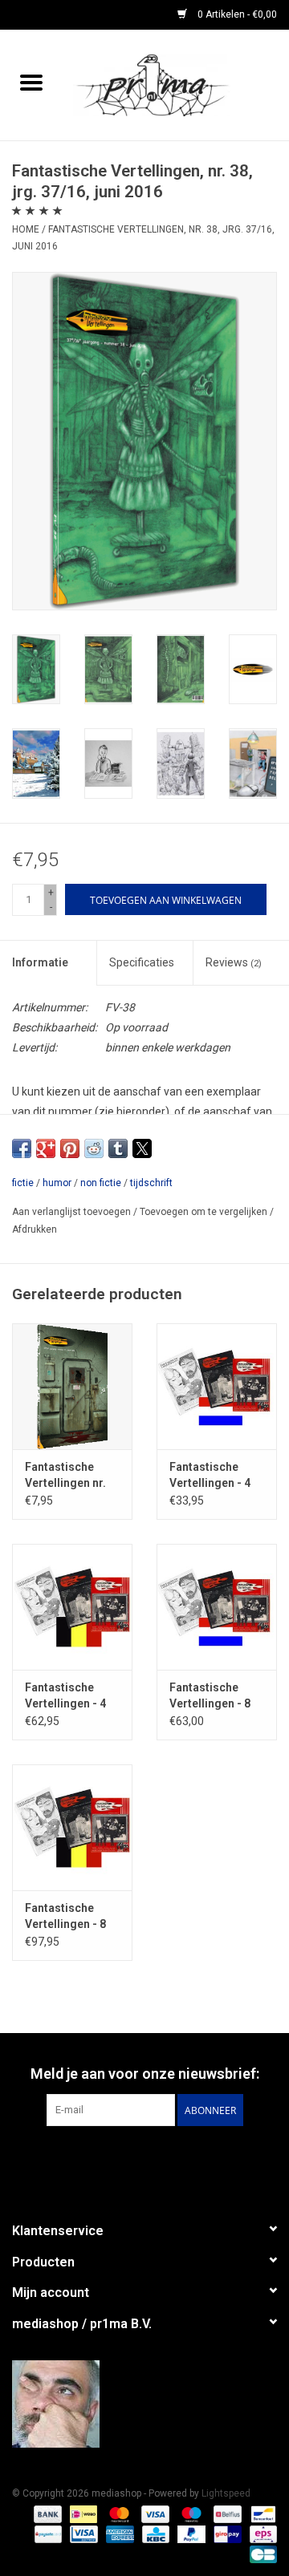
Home (26, 229)
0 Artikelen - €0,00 (236, 14)
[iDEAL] (82, 2513)
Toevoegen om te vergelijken (205, 1212)
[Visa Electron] (82, 2533)
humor (57, 1183)
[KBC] (154, 2533)
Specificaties (142, 962)
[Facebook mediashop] (144, 2159)
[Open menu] (31, 82)
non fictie (101, 1183)
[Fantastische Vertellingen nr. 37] (72, 1386)
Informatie (40, 962)
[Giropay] (226, 2533)
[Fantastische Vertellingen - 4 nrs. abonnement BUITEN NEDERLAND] (72, 1607)
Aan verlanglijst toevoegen (73, 1212)
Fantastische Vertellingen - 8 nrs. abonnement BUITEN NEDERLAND (70, 1917)
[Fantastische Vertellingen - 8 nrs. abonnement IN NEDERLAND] (217, 1607)
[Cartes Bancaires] (261, 2554)
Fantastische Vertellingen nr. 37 (65, 1476)
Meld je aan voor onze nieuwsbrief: (145, 2074)
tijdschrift (151, 1183)
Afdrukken (35, 1229)
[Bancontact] (261, 2513)
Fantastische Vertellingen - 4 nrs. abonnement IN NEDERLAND (214, 1476)
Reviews (234, 962)
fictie (23, 1183)
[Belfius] (226, 2513)
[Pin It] (70, 1148)
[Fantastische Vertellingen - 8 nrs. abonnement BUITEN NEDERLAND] (72, 1827)
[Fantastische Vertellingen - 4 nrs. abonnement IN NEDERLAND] (217, 1386)
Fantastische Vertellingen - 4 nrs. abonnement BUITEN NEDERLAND (70, 1696)
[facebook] (144, 2404)
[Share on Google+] (46, 1148)
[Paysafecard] (47, 2533)
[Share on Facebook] (22, 1148)
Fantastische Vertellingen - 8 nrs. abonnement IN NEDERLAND (214, 1696)
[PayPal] (190, 2533)
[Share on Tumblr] (118, 1148)
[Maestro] (190, 2513)
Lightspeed (226, 2493)
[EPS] (261, 2533)
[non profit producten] (176, 84)
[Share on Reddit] (94, 1148)
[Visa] (154, 2513)
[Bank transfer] (46, 2513)
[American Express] (118, 2533)
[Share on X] (142, 1148)
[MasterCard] (118, 2513)
